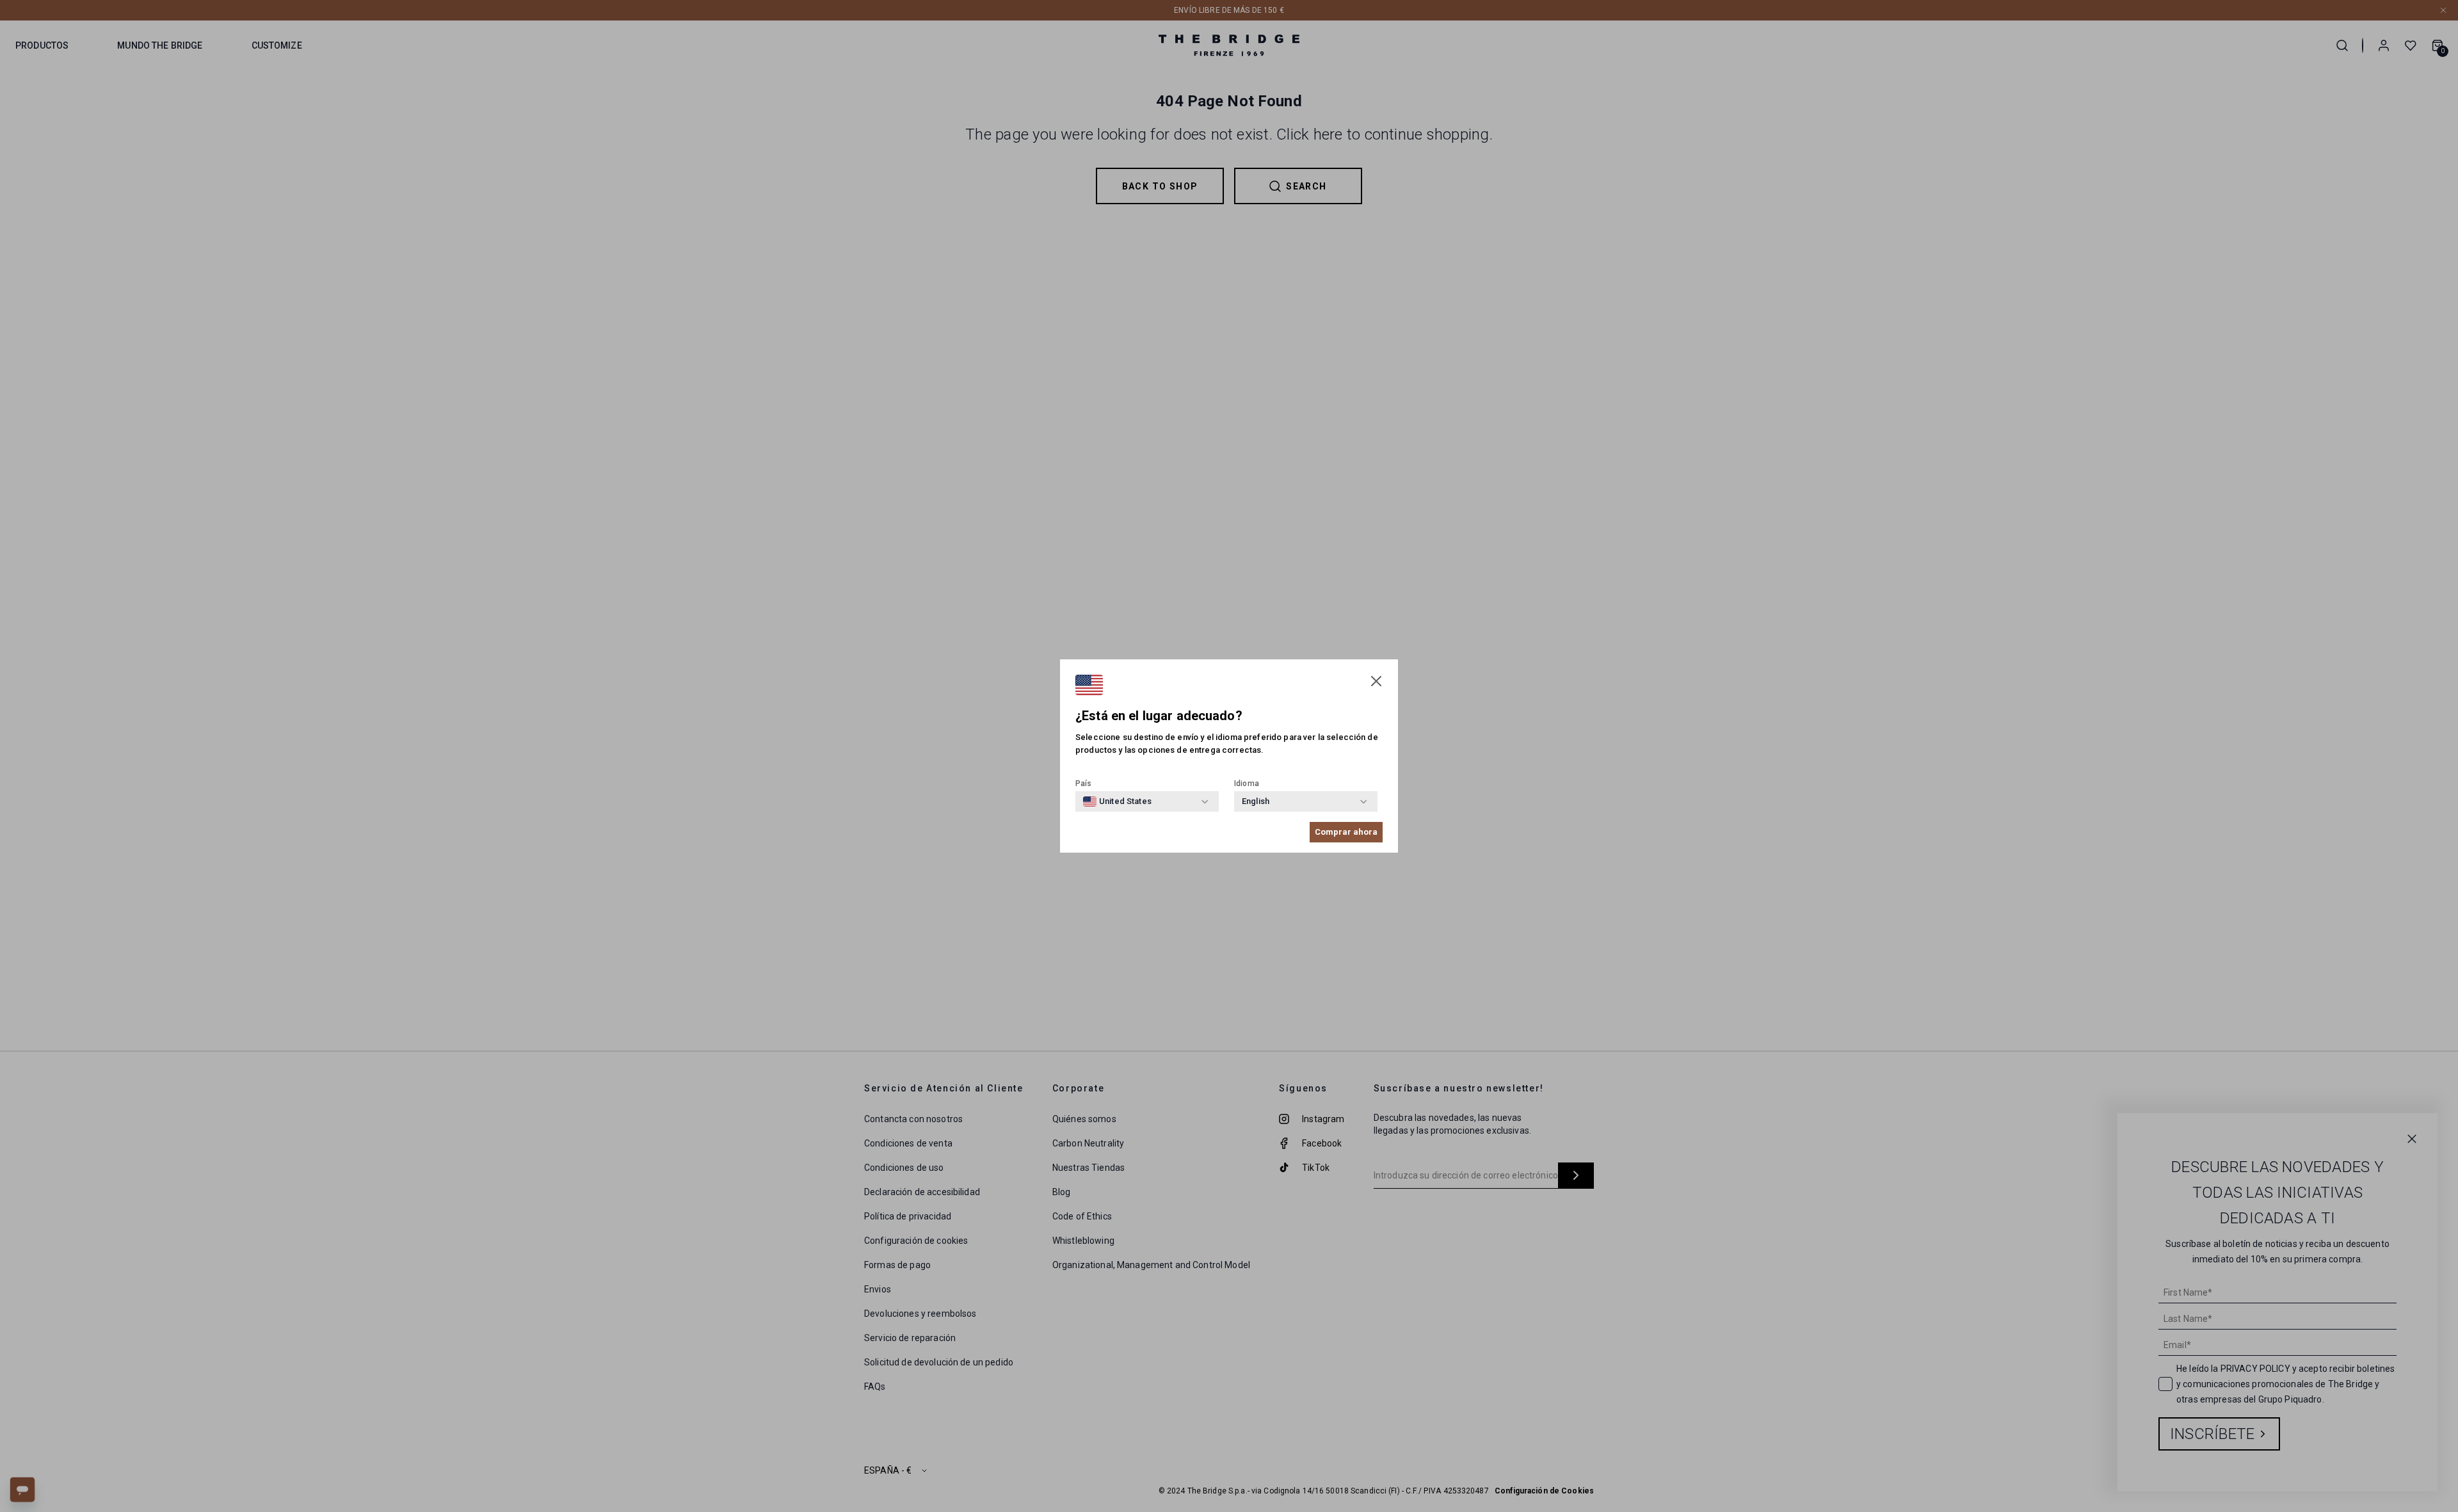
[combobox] (1117, 801)
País (1084, 784)
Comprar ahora (1346, 832)
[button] (1376, 681)
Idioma (1247, 784)
